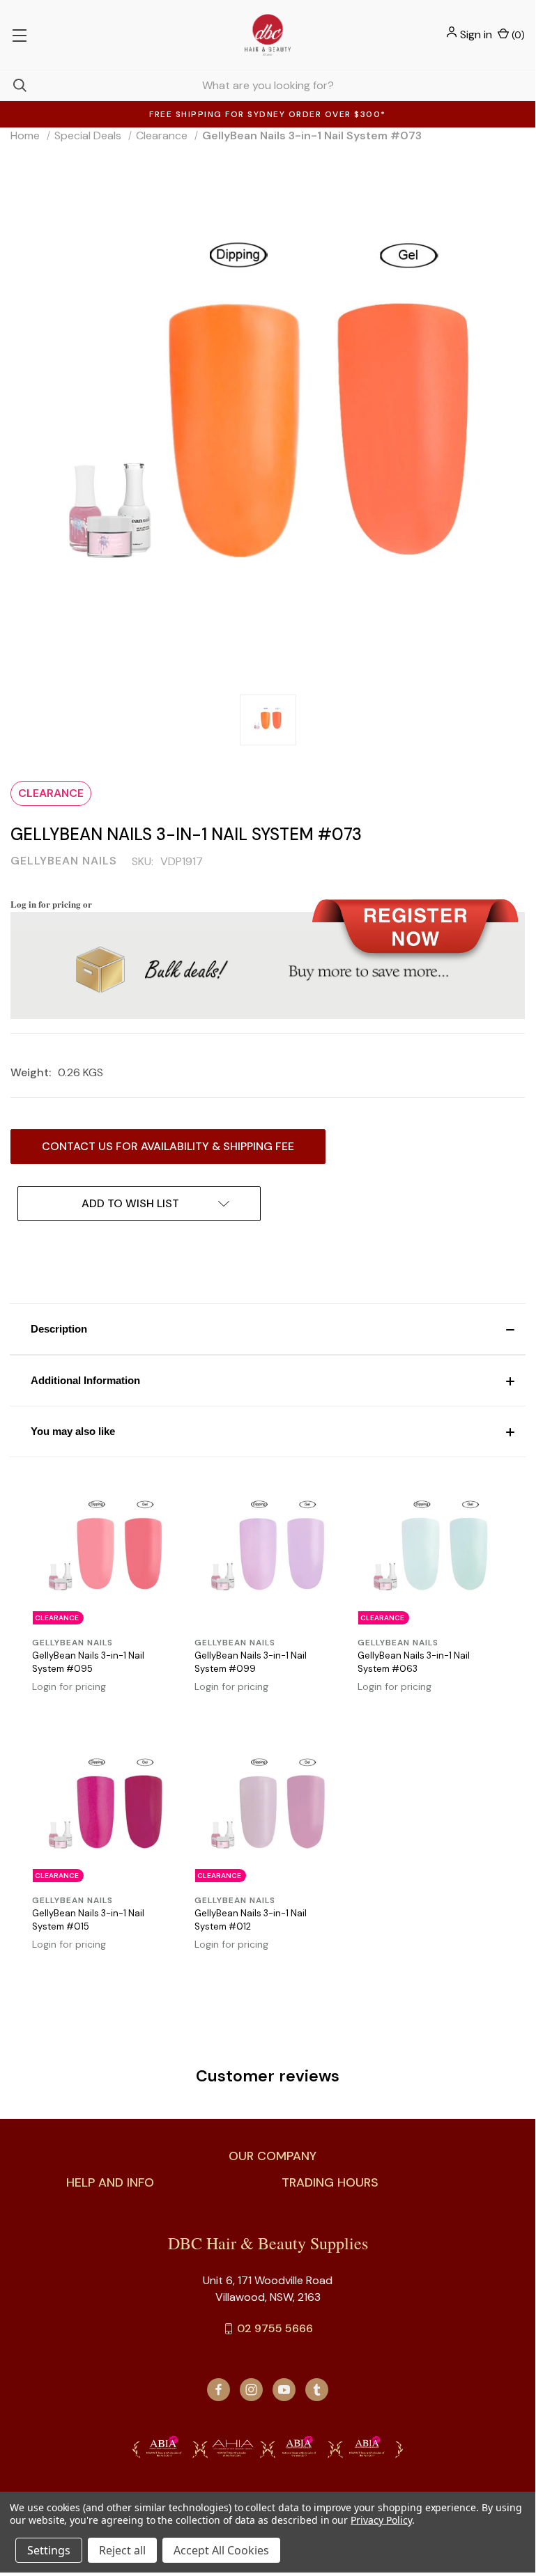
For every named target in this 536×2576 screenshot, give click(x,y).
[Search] (13, 85)
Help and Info (110, 2182)
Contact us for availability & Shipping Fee (168, 1146)
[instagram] (251, 2390)
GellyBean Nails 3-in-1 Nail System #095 (88, 1662)
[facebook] (219, 2390)
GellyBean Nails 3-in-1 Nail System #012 (251, 1920)
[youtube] (284, 2390)
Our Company (273, 2156)
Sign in (476, 34)
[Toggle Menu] (19, 35)
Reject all (122, 2550)
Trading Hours (330, 2182)
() (517, 35)
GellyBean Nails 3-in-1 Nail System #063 (414, 1662)
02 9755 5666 (275, 2328)
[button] (268, 1329)
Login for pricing (69, 1686)
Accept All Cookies (221, 2550)
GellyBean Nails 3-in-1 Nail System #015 (88, 1920)
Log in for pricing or (51, 904)
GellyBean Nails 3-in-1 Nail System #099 (251, 1662)
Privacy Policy (381, 2520)
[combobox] (268, 85)
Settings (49, 2550)
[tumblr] (317, 2390)
